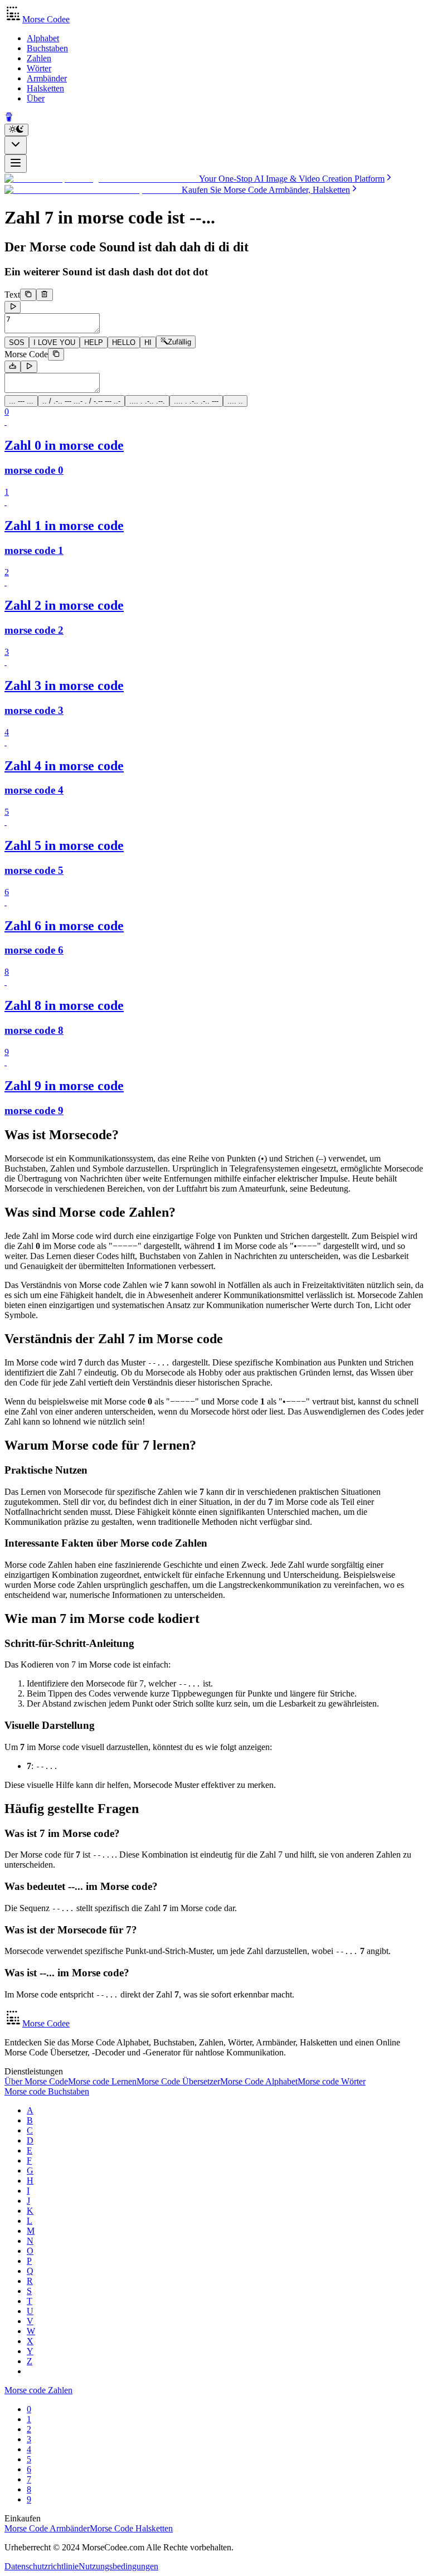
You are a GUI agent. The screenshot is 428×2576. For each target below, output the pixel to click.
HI (148, 342)
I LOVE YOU (54, 342)
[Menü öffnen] (16, 164)
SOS (17, 342)
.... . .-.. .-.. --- (196, 401)
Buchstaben (47, 48)
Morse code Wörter (332, 2081)
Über (36, 98)
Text (12, 295)
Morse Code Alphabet (259, 2081)
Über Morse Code (36, 2081)
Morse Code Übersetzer (178, 2081)
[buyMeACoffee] (9, 118)
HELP (94, 342)
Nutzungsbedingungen (118, 2566)
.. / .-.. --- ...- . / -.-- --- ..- (81, 401)
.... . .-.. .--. (147, 401)
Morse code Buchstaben (47, 2091)
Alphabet (43, 38)
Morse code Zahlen (38, 2390)
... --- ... (21, 401)
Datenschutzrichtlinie (42, 2566)
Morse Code (26, 354)
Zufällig (179, 342)
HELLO (124, 342)
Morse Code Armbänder (47, 2528)
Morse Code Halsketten (131, 2528)
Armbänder (47, 78)
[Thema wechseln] (16, 130)
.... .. (235, 401)
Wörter (39, 68)
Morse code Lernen (102, 2081)
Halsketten (45, 88)
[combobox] (16, 145)
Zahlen (39, 58)
